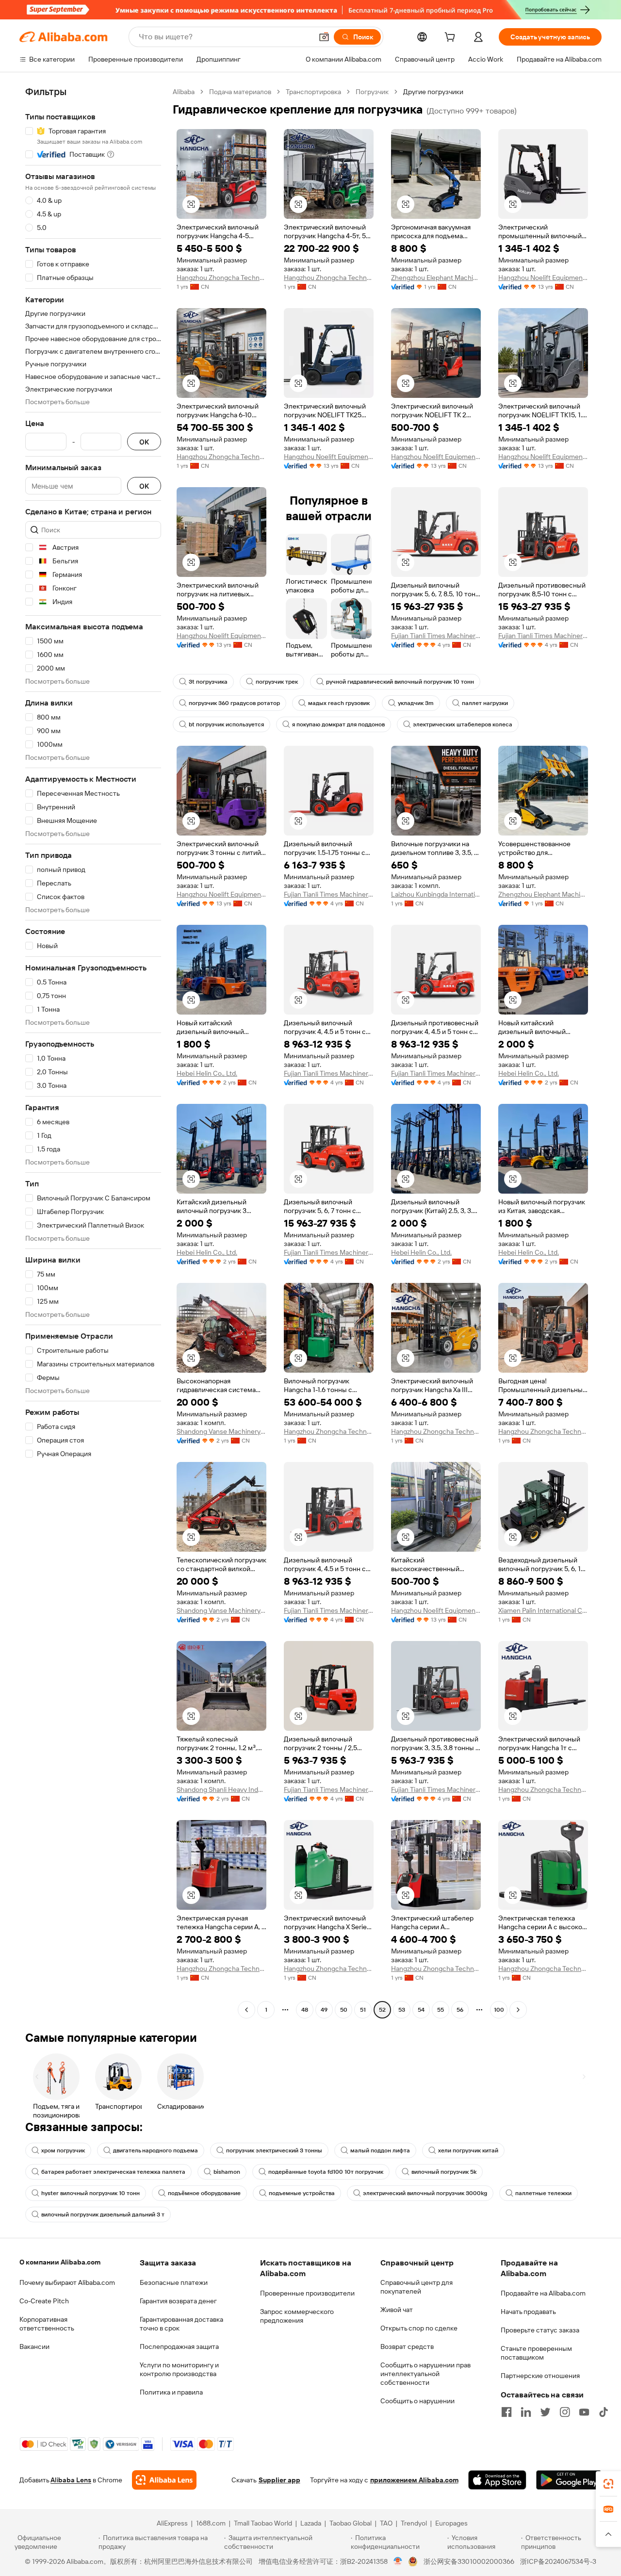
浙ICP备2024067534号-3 (558, 2561)
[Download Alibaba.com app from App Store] (497, 2480)
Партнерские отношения (540, 2376)
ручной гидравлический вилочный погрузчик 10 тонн (400, 682)
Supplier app (279, 2480)
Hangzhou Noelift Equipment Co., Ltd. (543, 278)
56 (460, 2010)
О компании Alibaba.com (60, 2262)
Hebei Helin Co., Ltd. (207, 1073)
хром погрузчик (63, 2150)
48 (305, 2010)
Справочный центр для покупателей (417, 2287)
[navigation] (93, 1052)
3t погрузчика (208, 682)
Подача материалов (240, 92)
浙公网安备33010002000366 (469, 2561)
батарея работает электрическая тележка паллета (113, 2172)
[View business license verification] (398, 2561)
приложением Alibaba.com (414, 2480)
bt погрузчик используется (226, 724)
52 (382, 2010)
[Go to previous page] (246, 2010)
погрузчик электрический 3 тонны (274, 2150)
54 (421, 2010)
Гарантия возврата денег (178, 2301)
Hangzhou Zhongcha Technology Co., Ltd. (221, 278)
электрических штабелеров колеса (463, 724)
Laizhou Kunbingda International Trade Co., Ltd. (436, 894)
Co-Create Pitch (44, 2301)
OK (144, 442)
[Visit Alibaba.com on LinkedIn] (526, 2412)
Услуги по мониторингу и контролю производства (179, 2369)
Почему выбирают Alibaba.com (67, 2282)
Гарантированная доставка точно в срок (181, 2324)
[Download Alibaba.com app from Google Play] (569, 2480)
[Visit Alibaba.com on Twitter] (545, 2412)
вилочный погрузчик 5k (444, 2172)
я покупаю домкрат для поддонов (338, 724)
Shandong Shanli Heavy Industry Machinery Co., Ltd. (221, 1789)
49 (324, 2010)
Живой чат (397, 2310)
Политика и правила (171, 2392)
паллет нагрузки (485, 703)
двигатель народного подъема (155, 2150)
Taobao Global (351, 2523)
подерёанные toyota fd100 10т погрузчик (326, 2172)
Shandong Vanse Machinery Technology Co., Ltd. (221, 1431)
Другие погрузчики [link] (433, 92)
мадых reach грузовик (339, 703)
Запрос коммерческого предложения (297, 2316)
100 (499, 2010)
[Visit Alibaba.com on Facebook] (507, 2412)
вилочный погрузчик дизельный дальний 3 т (103, 2215)
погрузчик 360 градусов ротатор (234, 703)
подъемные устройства (302, 2193)
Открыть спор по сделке (419, 2328)
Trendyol (414, 2523)
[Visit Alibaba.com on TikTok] (604, 2412)
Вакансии (34, 2346)
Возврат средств (407, 2346)
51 (363, 2010)
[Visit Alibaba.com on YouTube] (584, 2412)
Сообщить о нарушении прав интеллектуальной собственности (425, 2374)
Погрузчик (372, 92)
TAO (386, 2523)
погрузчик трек (277, 682)
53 (402, 2010)
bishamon (227, 2172)
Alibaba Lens (71, 2480)
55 (441, 2010)
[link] (608, 2484)
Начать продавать (528, 2312)
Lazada (311, 2523)
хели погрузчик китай (468, 2150)
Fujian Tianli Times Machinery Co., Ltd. (436, 636)
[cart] (452, 38)
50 (344, 2010)
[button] (324, 37)
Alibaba (184, 92)
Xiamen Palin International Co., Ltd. (543, 1610)
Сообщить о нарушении (417, 2401)
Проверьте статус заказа (540, 2330)
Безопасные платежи (174, 2282)
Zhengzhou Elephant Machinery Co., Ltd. (436, 278)
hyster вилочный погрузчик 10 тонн (90, 2193)
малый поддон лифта (380, 2150)
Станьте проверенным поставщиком (536, 2353)
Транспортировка (313, 92)
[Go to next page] (518, 2010)
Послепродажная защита (179, 2346)
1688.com (211, 2523)
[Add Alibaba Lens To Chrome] (164, 2480)
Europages (451, 2523)
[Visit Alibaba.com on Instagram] (565, 2412)
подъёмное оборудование (204, 2193)
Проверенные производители (307, 2293)
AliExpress (172, 2523)
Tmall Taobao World (263, 2523)
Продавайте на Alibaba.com (543, 2293)
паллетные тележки (543, 2193)
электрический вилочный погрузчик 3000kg (425, 2193)
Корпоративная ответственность (47, 2324)
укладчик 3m (416, 703)
